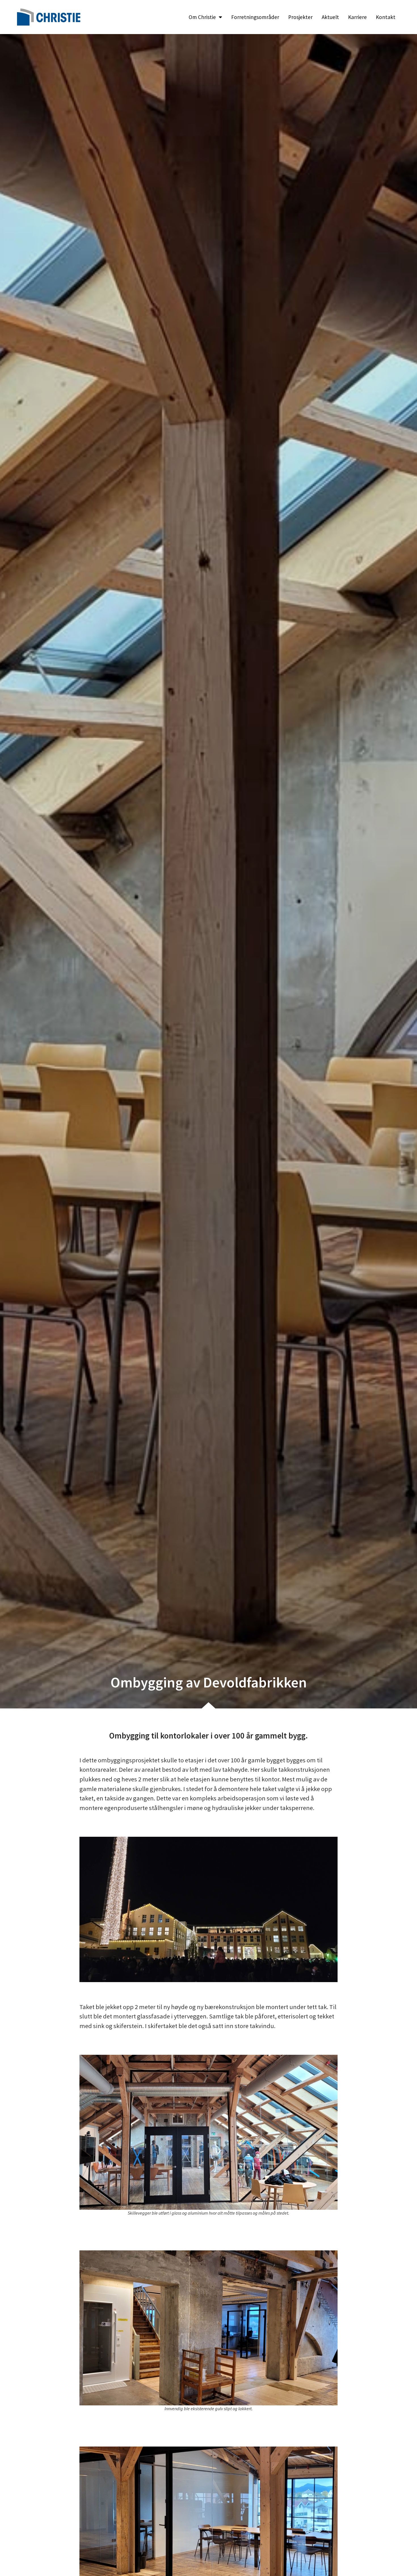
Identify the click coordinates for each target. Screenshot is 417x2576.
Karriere (357, 17)
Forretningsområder (255, 17)
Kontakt (386, 17)
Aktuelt (330, 17)
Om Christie (202, 17)
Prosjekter (300, 17)
